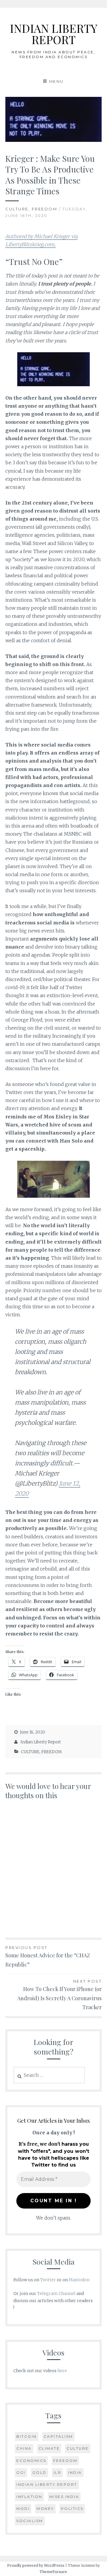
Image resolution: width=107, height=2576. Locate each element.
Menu (56, 81)
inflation (29, 2497)
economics (31, 2461)
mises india (64, 2497)
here (62, 2371)
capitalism (58, 2436)
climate (49, 2448)
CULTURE (17, 209)
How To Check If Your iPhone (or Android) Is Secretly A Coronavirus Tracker (59, 1995)
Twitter (48, 2280)
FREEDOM (45, 209)
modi (23, 2509)
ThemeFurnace (53, 2572)
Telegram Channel (56, 2293)
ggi (21, 2472)
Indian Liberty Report (41, 1742)
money (45, 2509)
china (24, 2448)
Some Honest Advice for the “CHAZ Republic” (48, 1957)
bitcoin (27, 2436)
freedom (65, 2461)
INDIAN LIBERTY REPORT (53, 34)
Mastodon (79, 2280)
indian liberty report (47, 2484)
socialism (30, 2521)
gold (40, 2472)
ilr (58, 2472)
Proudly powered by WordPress (36, 2565)
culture (78, 2448)
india (75, 2472)
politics (72, 2509)
